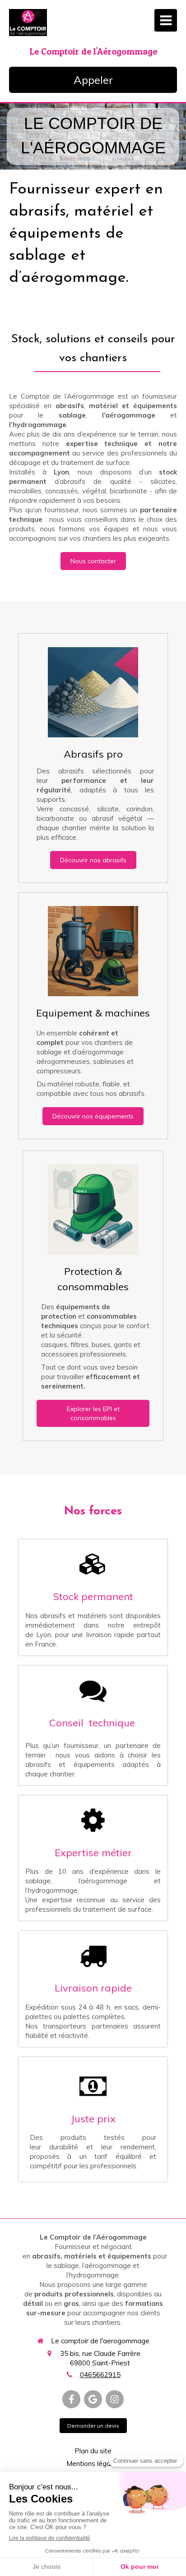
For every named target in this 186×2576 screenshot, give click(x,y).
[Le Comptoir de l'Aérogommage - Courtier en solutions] (28, 23)
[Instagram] (115, 2399)
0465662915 (100, 2375)
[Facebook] (71, 2399)
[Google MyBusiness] (93, 2399)
